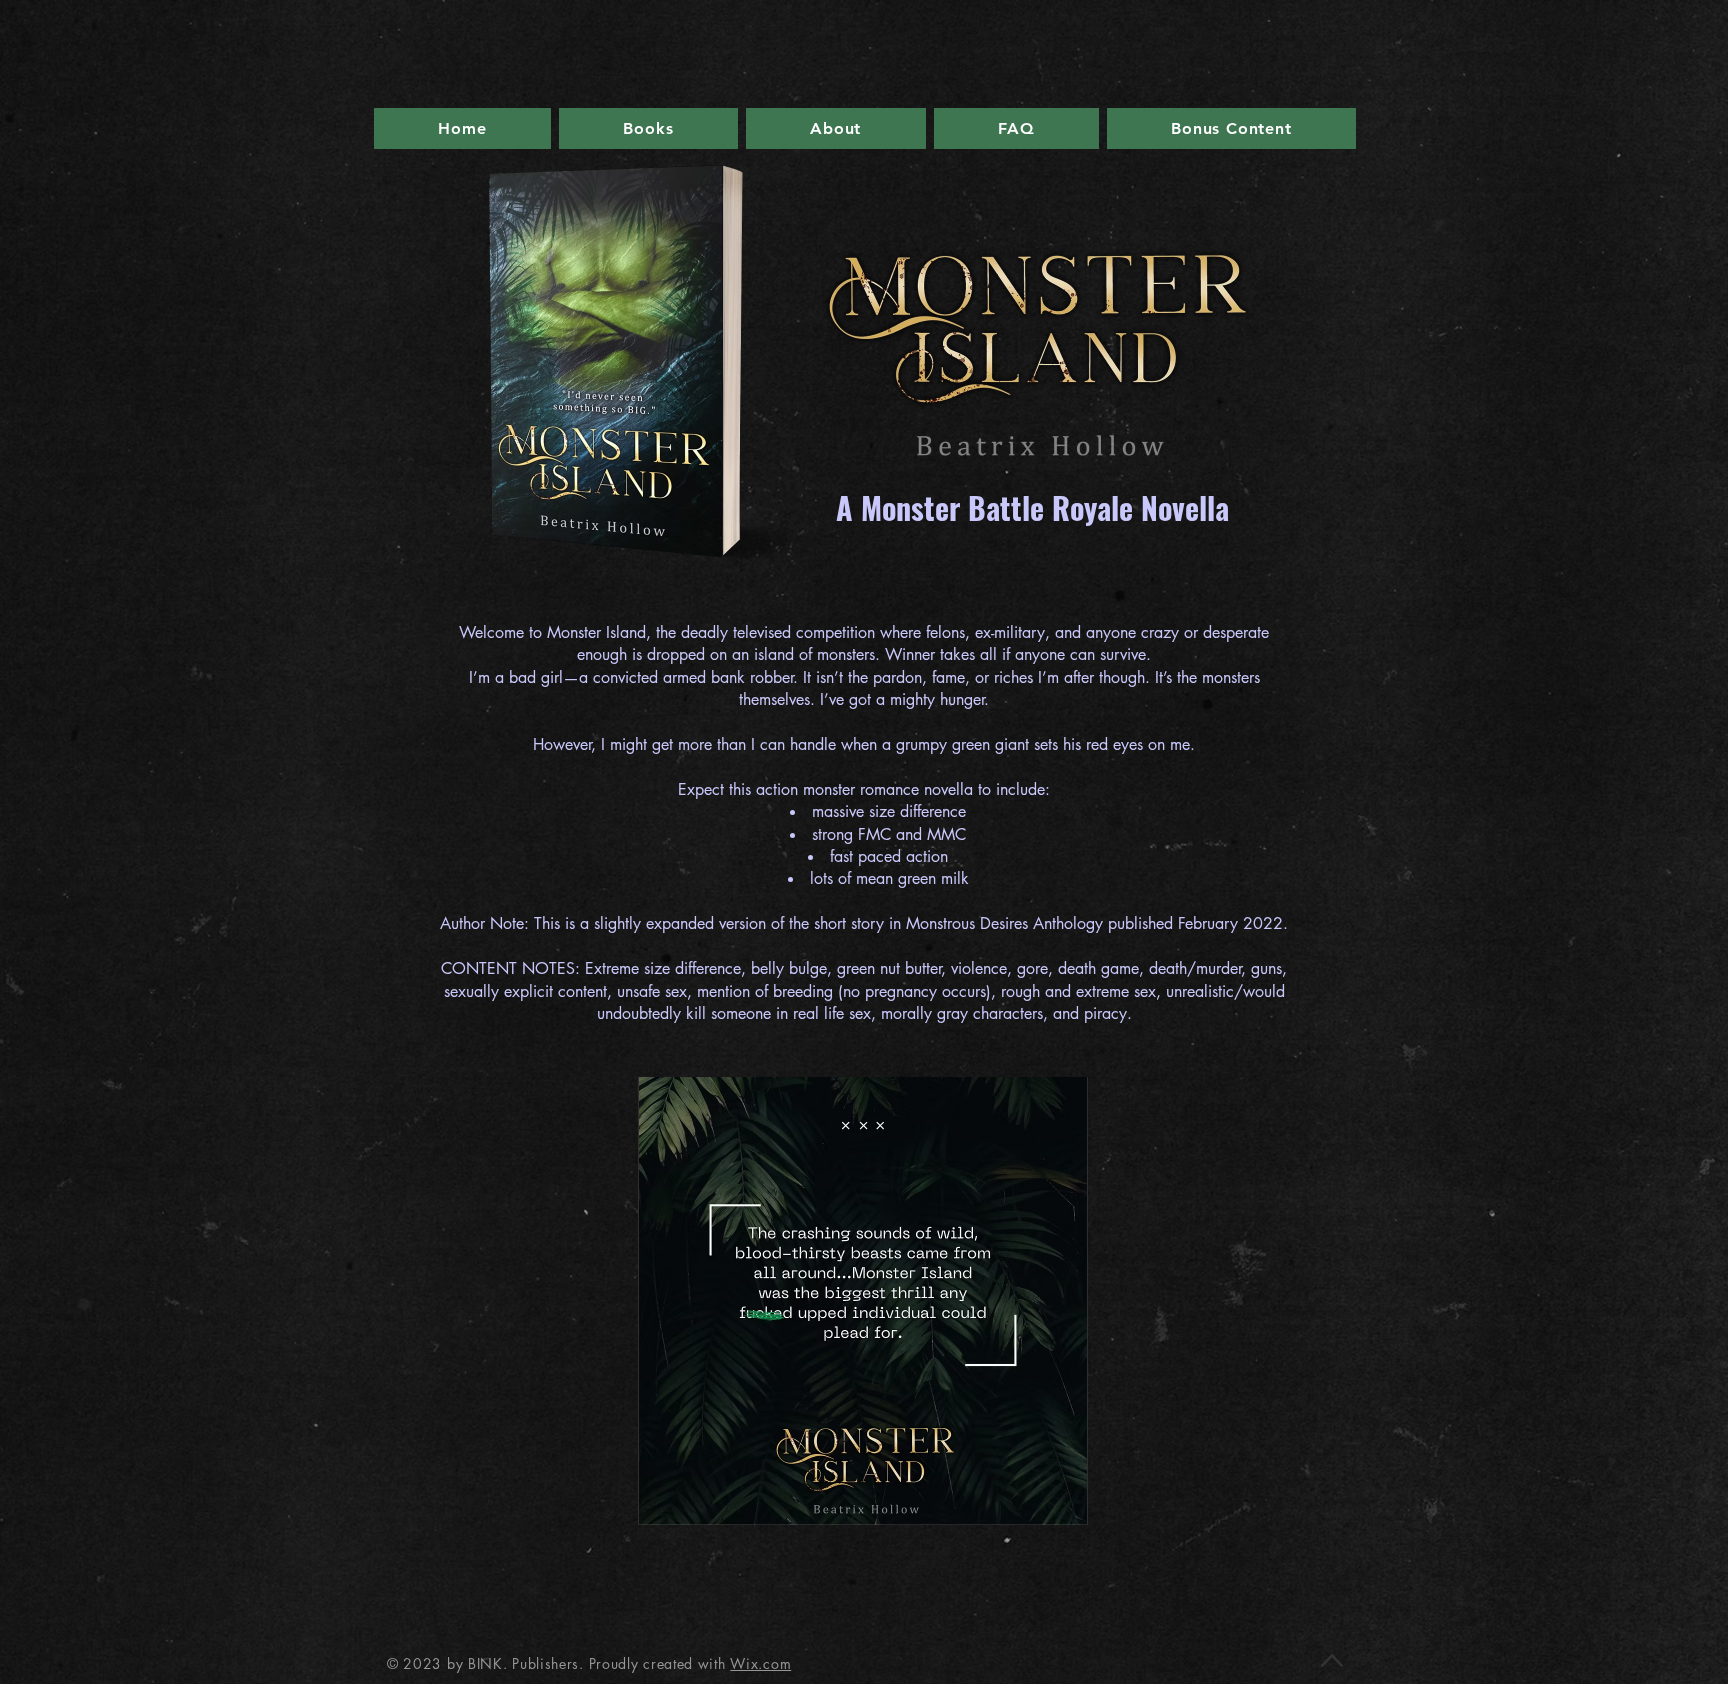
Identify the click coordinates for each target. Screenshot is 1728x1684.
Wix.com (760, 1663)
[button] (863, 1301)
